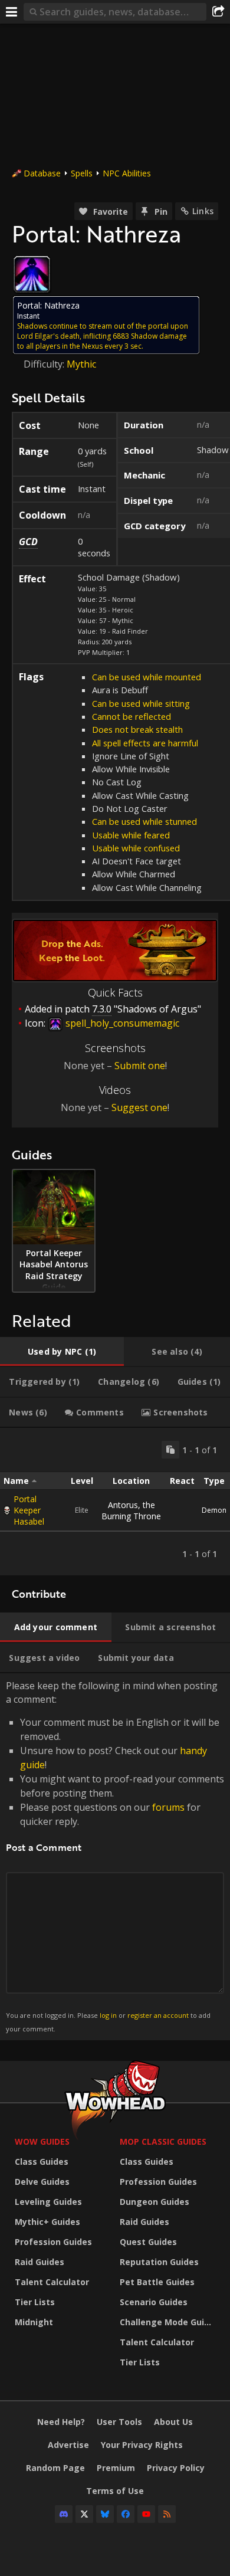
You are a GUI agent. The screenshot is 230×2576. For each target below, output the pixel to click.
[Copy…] (170, 1450)
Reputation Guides (159, 2262)
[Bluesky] (105, 2514)
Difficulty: (45, 364)
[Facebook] (126, 2514)
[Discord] (64, 2514)
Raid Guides (40, 2262)
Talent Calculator (52, 2282)
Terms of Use (115, 2491)
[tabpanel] (115, 1502)
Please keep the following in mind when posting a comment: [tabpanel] (115, 1856)
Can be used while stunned (144, 821)
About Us (173, 2422)
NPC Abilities (127, 173)
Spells (82, 173)
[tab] (62, 1352)
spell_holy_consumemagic (121, 1023)
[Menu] (12, 12)
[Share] (218, 12)
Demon (214, 1510)
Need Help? (61, 2422)
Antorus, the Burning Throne (131, 1510)
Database (42, 173)
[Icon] (32, 274)
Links (203, 211)
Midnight (34, 2322)
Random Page (55, 2468)
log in (108, 2015)
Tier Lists (35, 2302)
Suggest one (139, 1107)
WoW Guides (42, 2141)
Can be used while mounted (147, 677)
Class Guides (42, 2162)
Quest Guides (148, 2242)
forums (168, 1807)
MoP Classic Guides (163, 2141)
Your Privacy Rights (142, 2445)
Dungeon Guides (155, 2202)
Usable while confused (136, 848)
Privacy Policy (176, 2468)
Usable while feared (131, 835)
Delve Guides (42, 2182)
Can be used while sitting (141, 703)
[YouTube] (146, 2514)
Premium (116, 2468)
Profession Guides (53, 2242)
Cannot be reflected (132, 716)
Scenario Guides (154, 2302)
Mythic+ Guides (47, 2222)
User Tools (119, 2422)
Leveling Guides (48, 2202)
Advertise (68, 2445)
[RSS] (167, 2514)
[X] (84, 2514)
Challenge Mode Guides (169, 2322)
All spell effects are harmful (145, 743)
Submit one (140, 1066)
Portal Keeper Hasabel (29, 1510)
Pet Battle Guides (157, 2282)
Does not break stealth (137, 729)
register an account (158, 2015)
